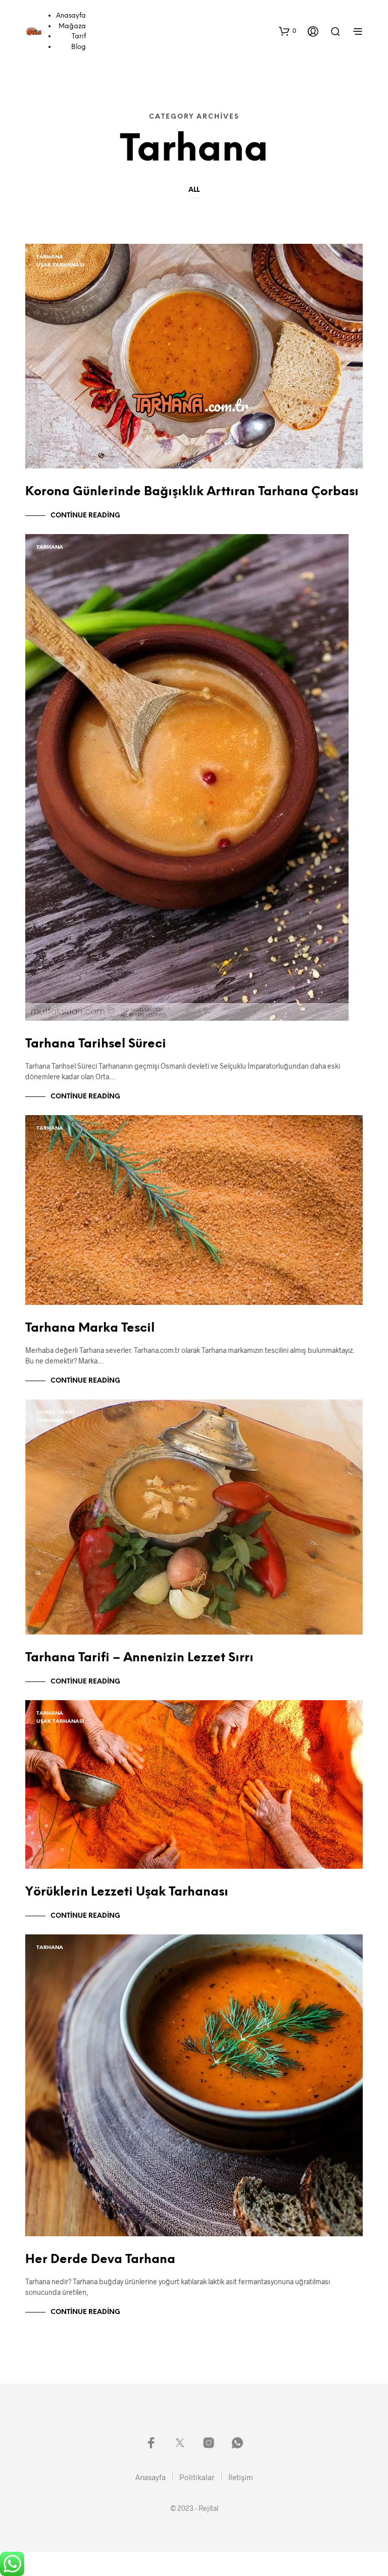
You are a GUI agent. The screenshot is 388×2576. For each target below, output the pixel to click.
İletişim (241, 2477)
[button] (287, 31)
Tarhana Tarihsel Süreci (96, 1044)
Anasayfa (71, 16)
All (194, 190)
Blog (79, 47)
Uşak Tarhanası (60, 265)
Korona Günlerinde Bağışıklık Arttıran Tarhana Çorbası (192, 492)
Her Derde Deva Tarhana (100, 2260)
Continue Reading (85, 516)
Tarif (79, 37)
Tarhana (50, 257)
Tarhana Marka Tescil (90, 1328)
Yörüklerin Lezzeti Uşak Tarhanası (127, 1892)
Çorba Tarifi (55, 1413)
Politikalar (197, 2477)
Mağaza (72, 27)
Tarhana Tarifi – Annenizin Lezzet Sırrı (139, 1658)
